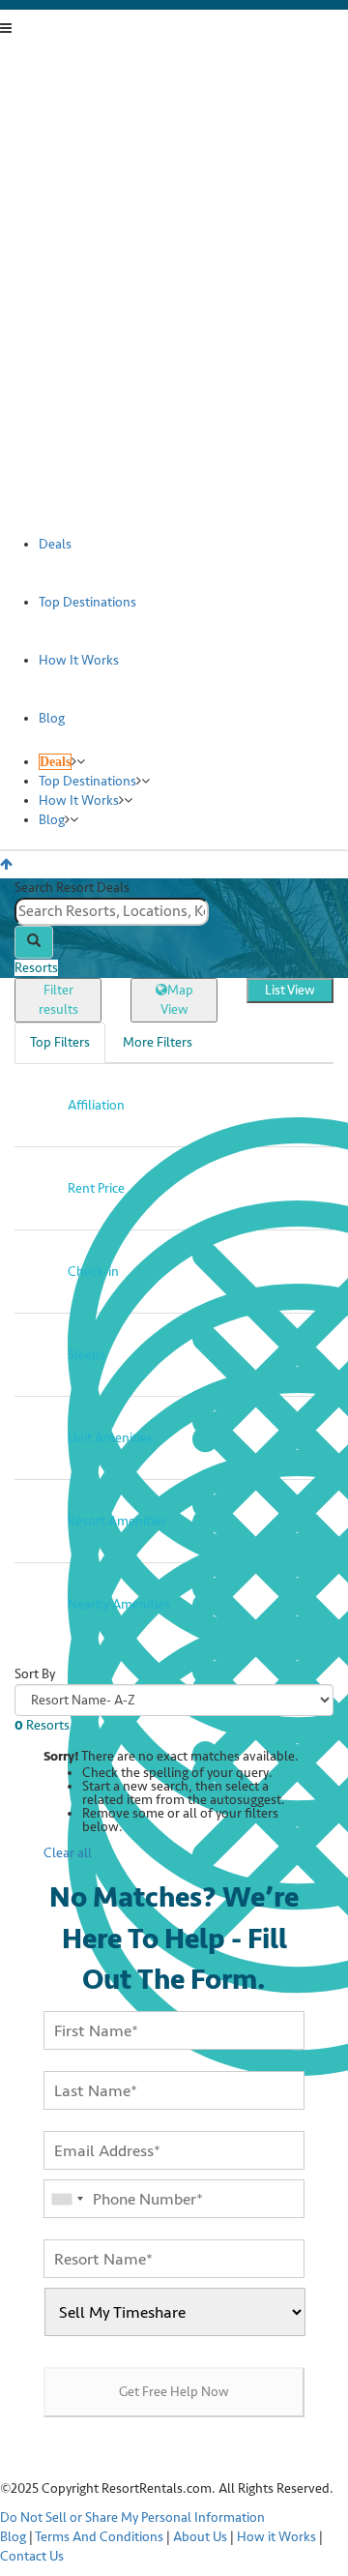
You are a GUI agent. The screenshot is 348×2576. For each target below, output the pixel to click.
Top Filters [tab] (60, 1042)
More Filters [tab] (158, 1042)
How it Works (276, 2537)
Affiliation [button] (96, 1105)
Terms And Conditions (99, 2537)
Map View (177, 1000)
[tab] (174, 1105)
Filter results (58, 1000)
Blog (13, 2537)
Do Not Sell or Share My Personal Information (132, 2517)
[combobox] (174, 912)
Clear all (68, 1853)
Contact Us (32, 2556)
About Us (200, 2537)
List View (290, 990)
